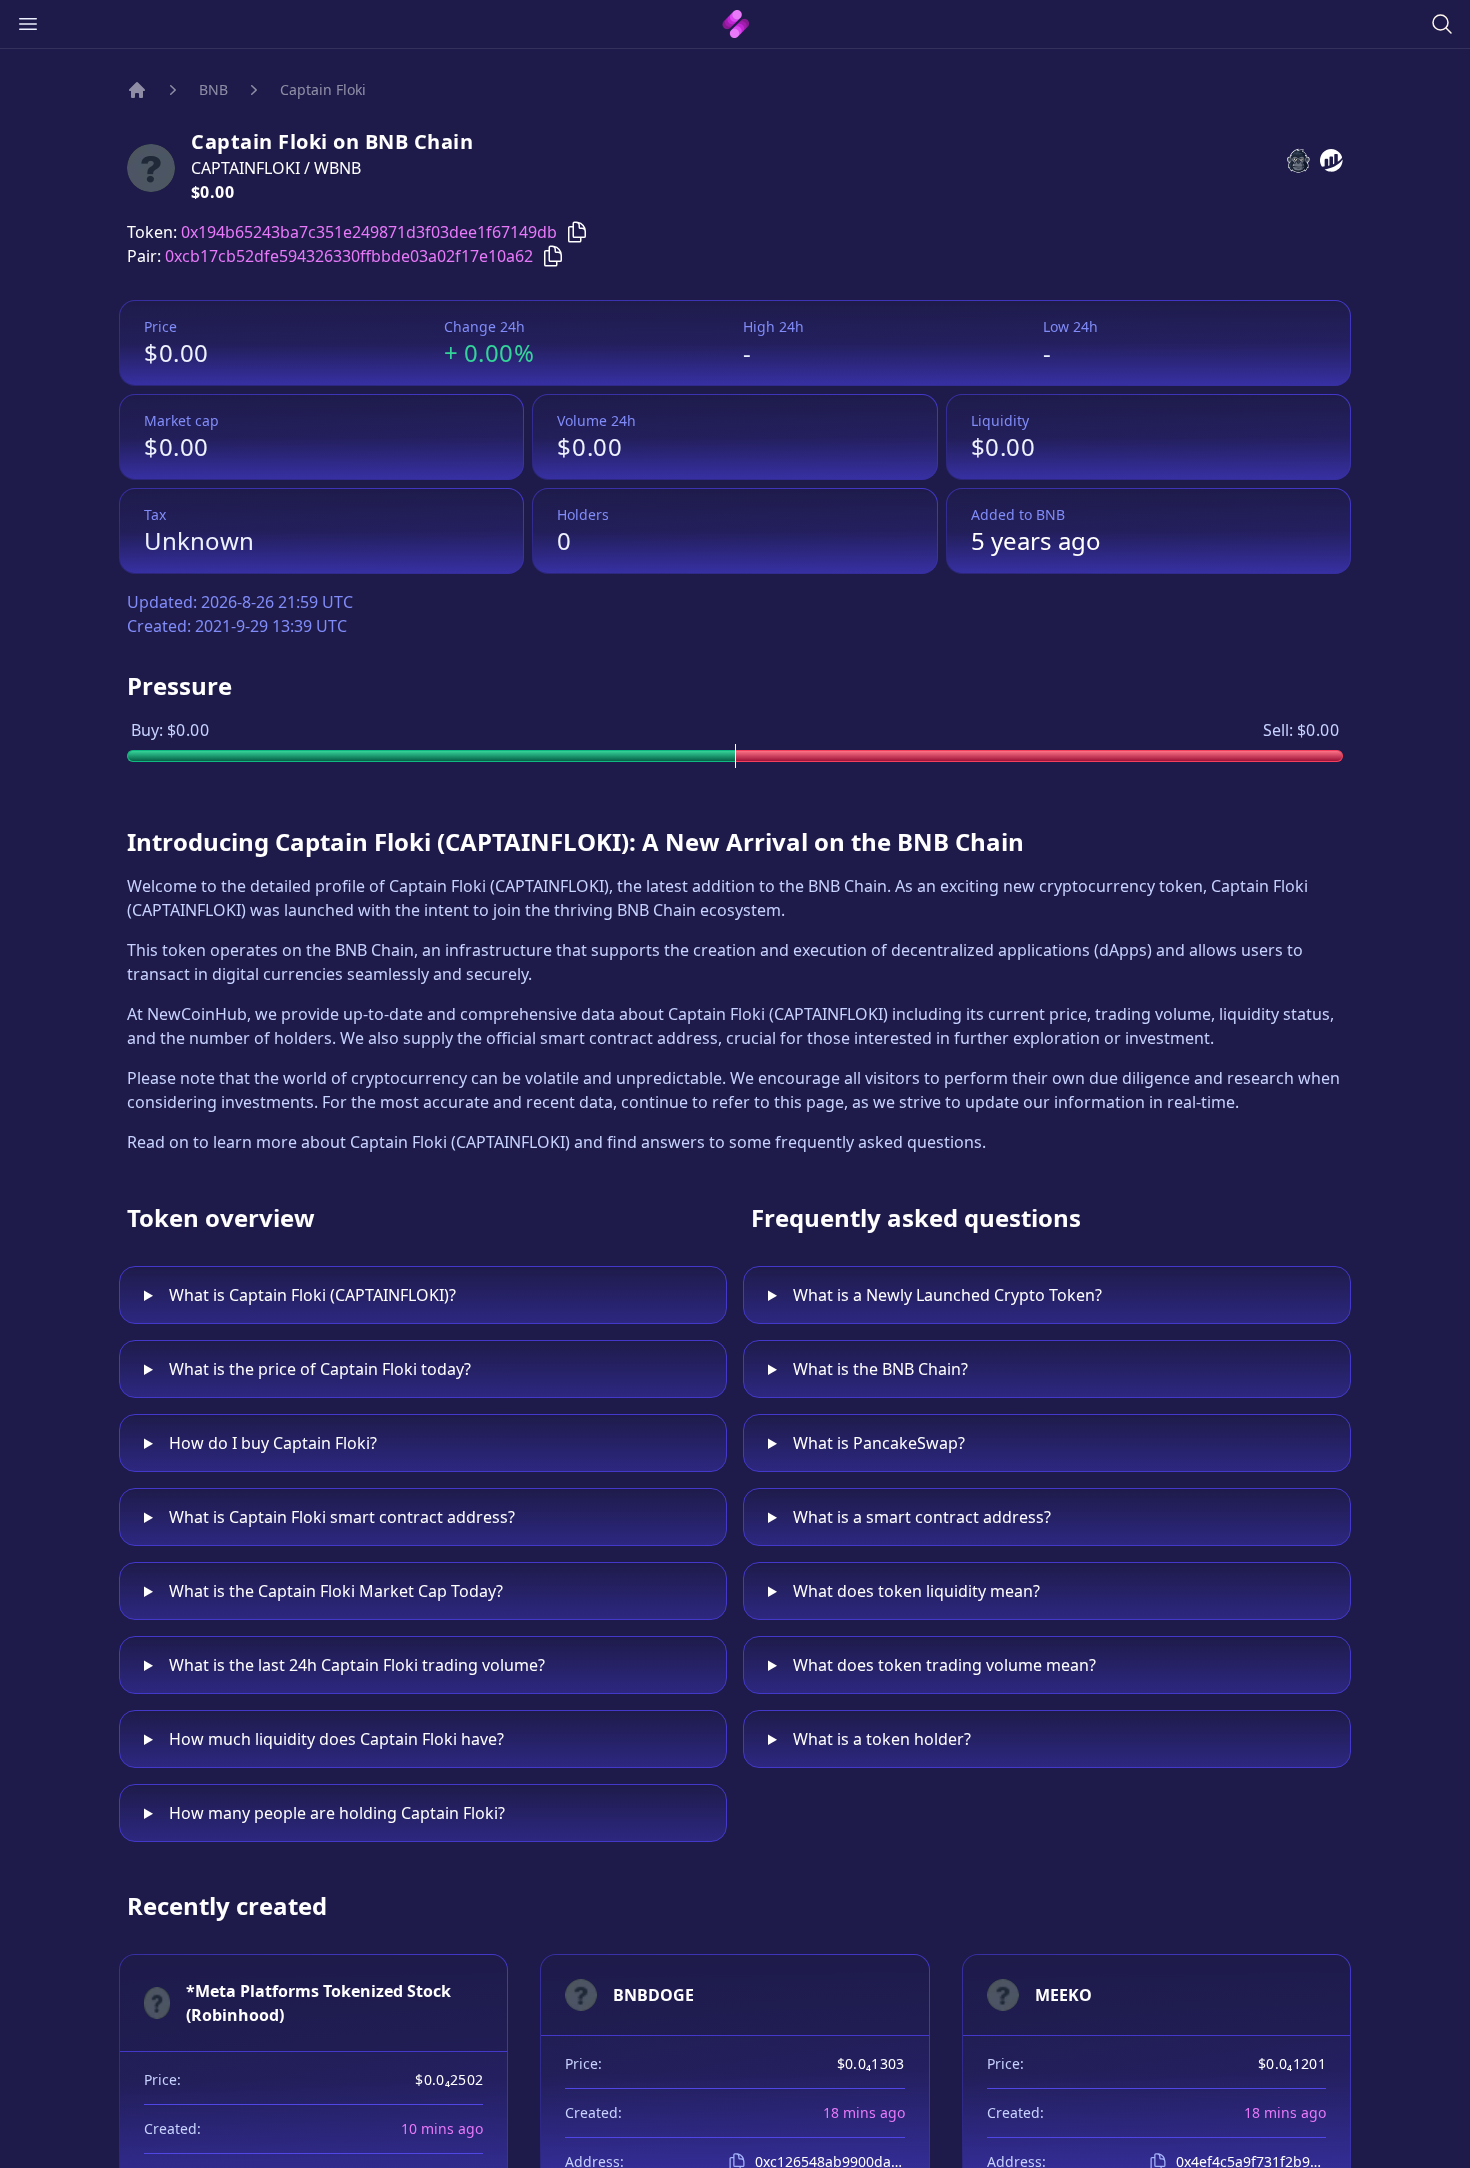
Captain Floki (323, 89)
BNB (213, 89)
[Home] (137, 90)
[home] (735, 24)
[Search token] (1442, 24)
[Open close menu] (28, 24)
